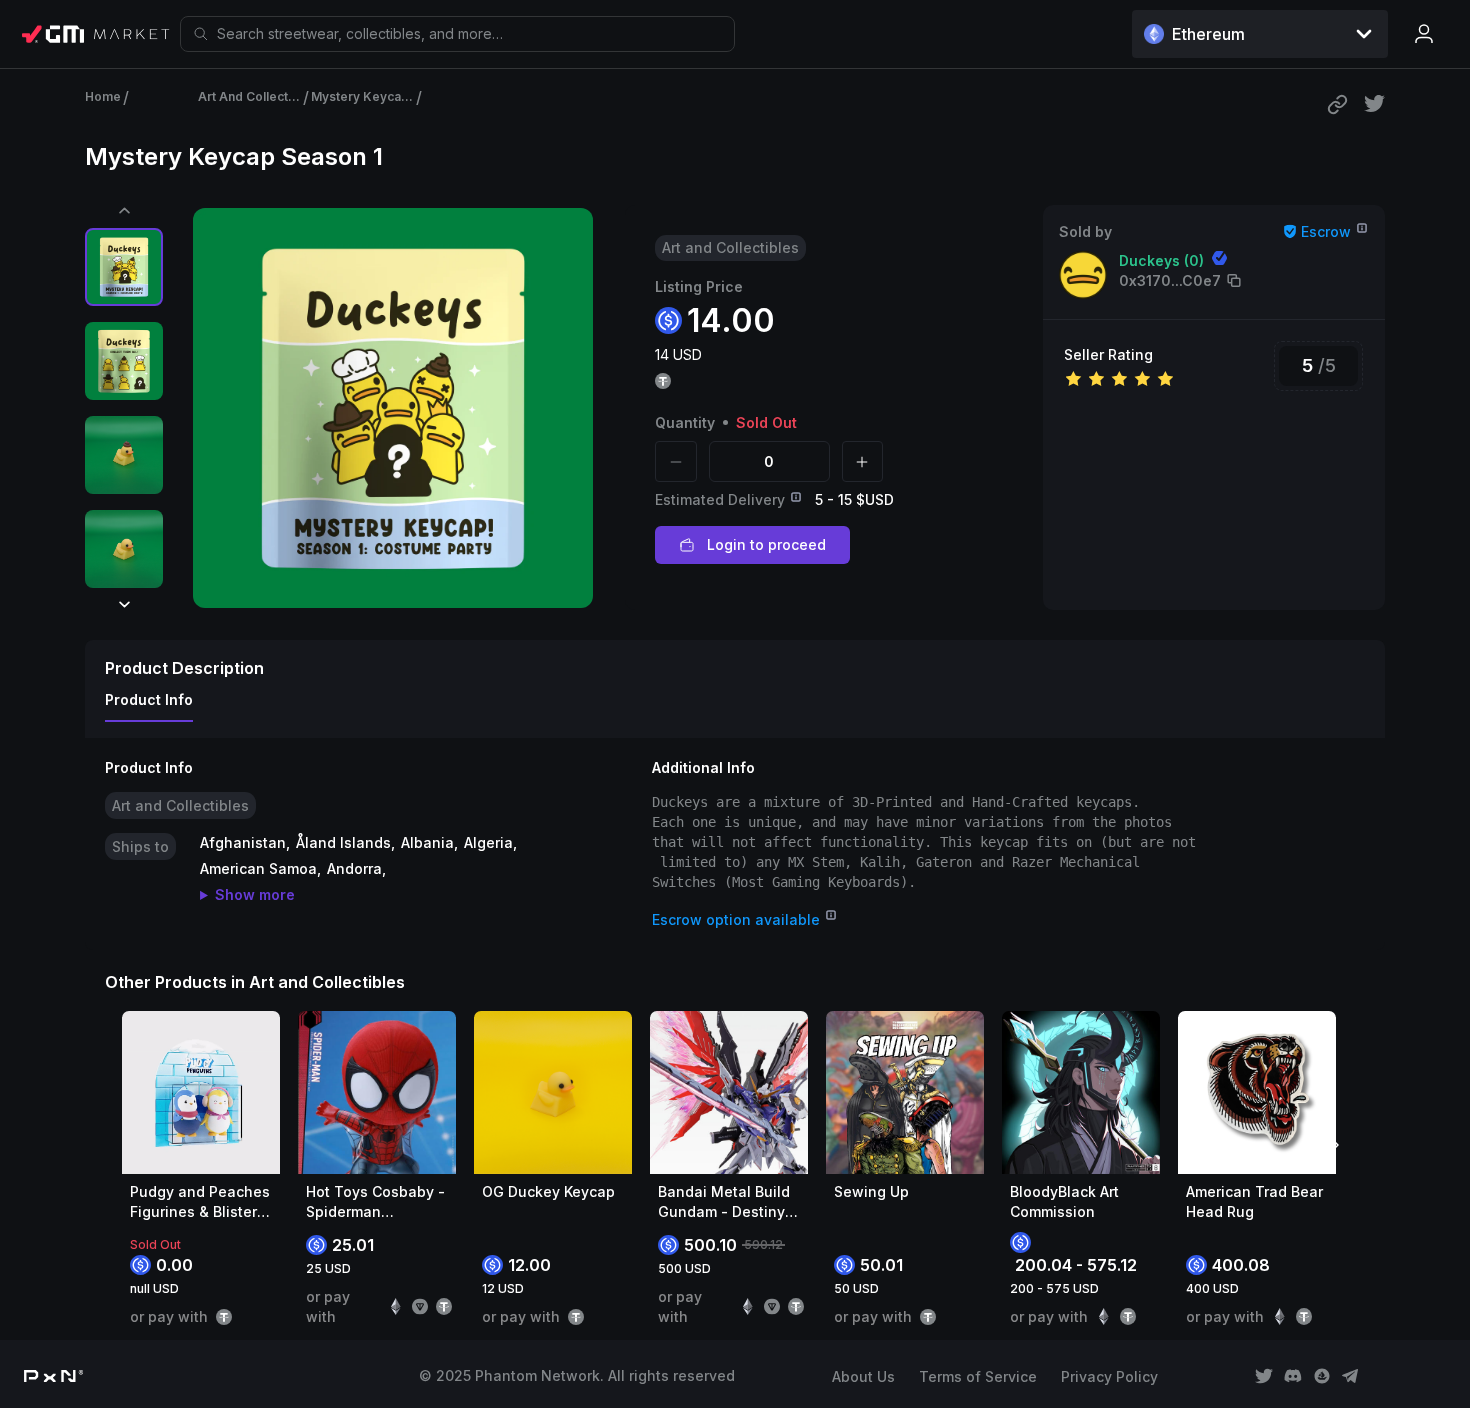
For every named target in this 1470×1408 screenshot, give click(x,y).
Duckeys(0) (1161, 260)
